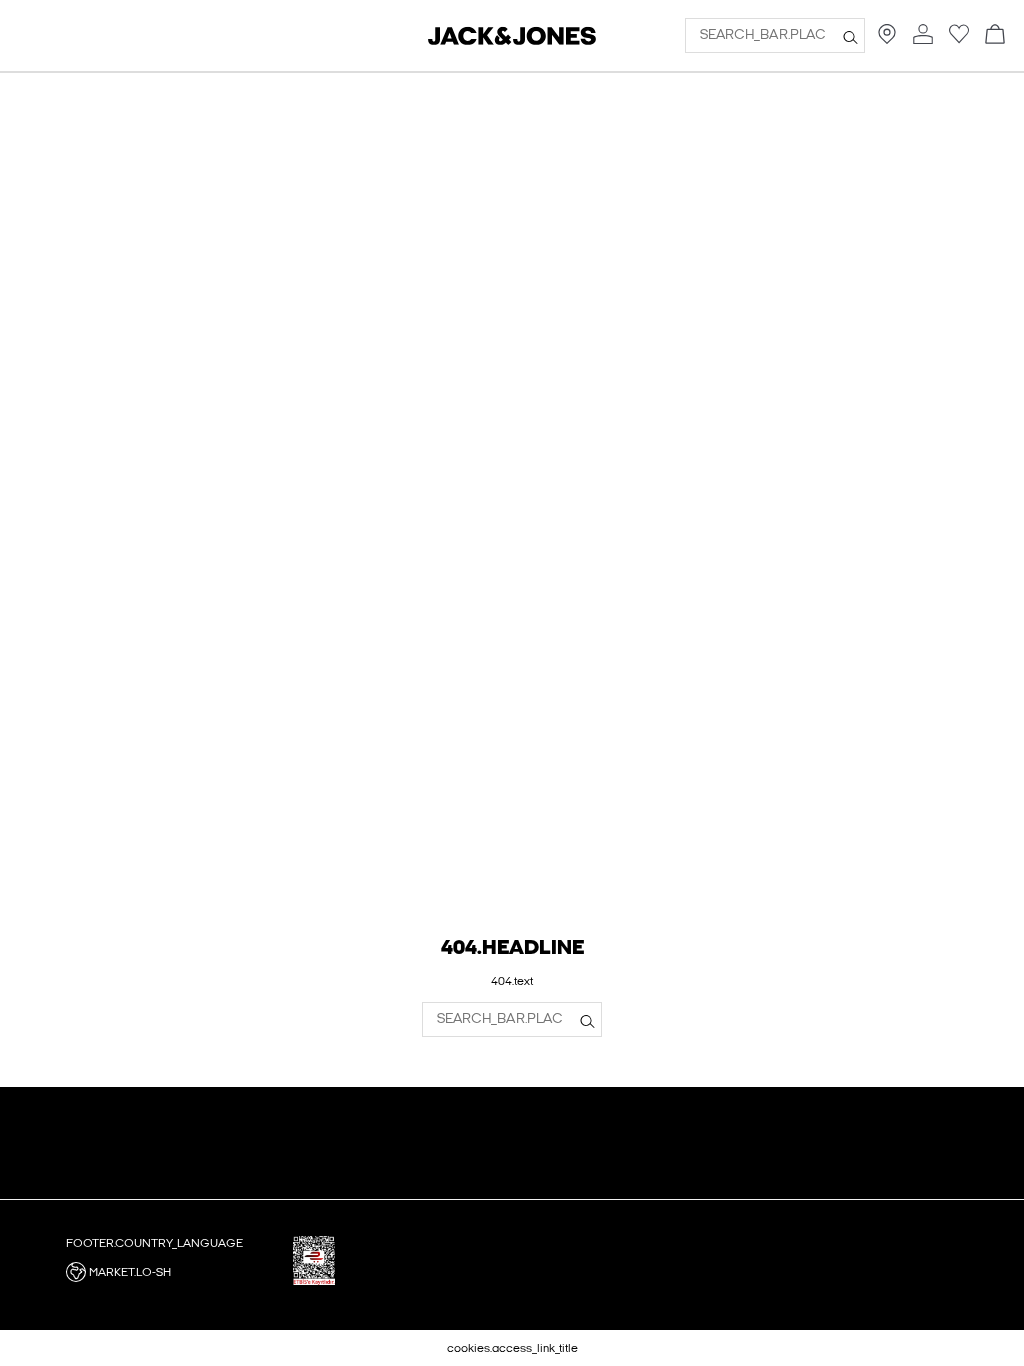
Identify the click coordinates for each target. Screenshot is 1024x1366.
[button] (172, 1272)
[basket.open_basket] (995, 35)
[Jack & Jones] (512, 41)
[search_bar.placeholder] (850, 36)
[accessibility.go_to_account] (923, 35)
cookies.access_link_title (512, 1348)
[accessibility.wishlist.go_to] (959, 40)
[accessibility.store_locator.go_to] (887, 40)
